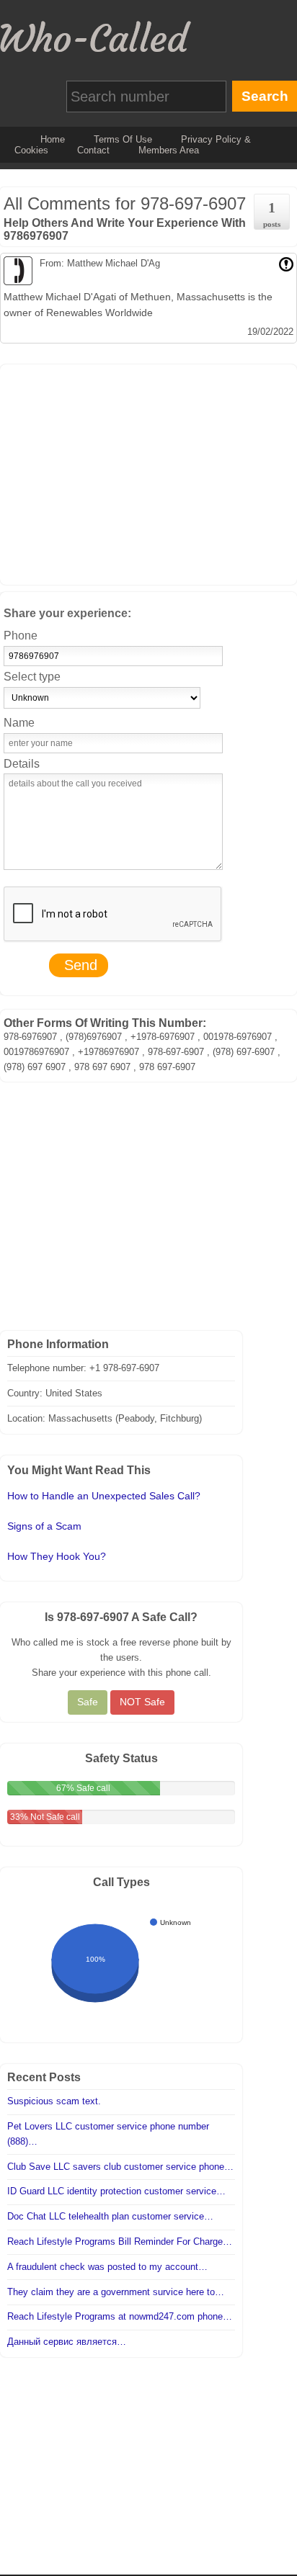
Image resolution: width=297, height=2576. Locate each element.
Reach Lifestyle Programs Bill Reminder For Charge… (120, 2241)
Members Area (169, 150)
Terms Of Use (123, 139)
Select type (32, 677)
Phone (21, 636)
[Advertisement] (148, 472)
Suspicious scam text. (54, 2101)
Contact (93, 150)
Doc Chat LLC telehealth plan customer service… (110, 2216)
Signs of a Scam (44, 1526)
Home (53, 139)
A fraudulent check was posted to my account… (107, 2267)
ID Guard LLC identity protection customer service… (116, 2191)
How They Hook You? (57, 1556)
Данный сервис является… (67, 2342)
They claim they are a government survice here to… (116, 2292)
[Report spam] (286, 263)
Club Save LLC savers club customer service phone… (120, 2167)
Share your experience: (67, 613)
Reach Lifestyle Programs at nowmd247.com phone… (120, 2316)
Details (22, 764)
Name (19, 723)
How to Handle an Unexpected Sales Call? (104, 1496)
